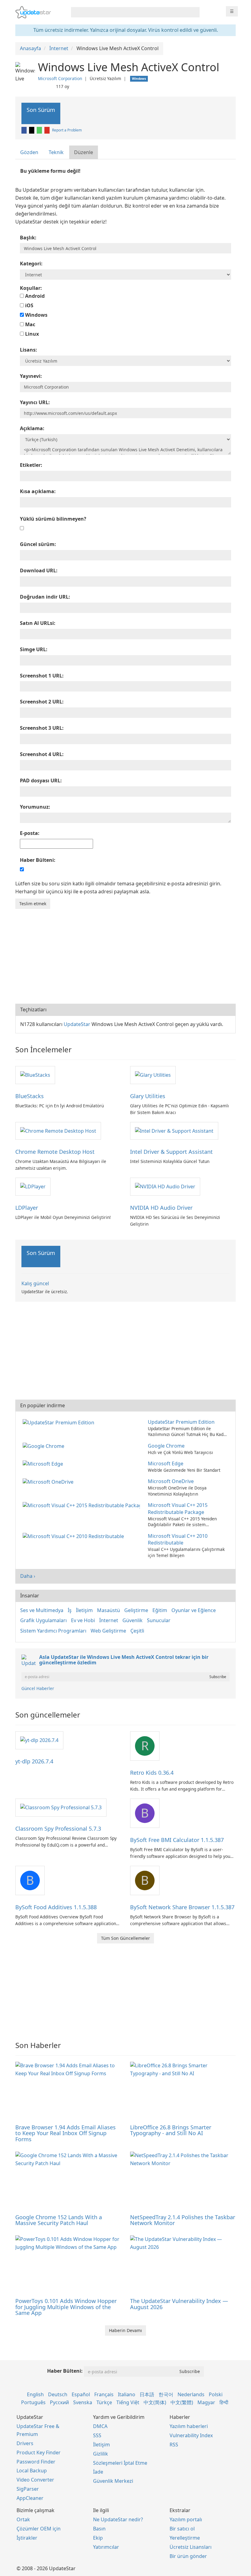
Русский (59, 2402)
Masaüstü (109, 1610)
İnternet (109, 1620)
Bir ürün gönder (188, 2556)
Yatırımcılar (106, 2547)
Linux (31, 334)
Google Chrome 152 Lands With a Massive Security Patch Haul (59, 2220)
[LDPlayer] (33, 1186)
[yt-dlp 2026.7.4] (39, 1740)
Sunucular (159, 1620)
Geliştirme (136, 1610)
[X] (32, 130)
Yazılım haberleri (189, 2426)
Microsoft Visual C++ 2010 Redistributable (178, 1539)
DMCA (100, 2426)
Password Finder (36, 2462)
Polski (216, 2394)
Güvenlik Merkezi (113, 2481)
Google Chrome (166, 1446)
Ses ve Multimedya (42, 1610)
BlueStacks (30, 1096)
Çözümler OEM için (39, 2529)
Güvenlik (133, 1620)
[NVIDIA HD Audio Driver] (165, 1186)
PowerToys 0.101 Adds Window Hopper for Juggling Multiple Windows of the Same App (66, 2307)
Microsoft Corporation (60, 78)
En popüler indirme (43, 1405)
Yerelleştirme (185, 2538)
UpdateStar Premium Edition (181, 1422)
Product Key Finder (39, 2452)
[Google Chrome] (45, 1446)
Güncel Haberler (38, 1688)
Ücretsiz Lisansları (191, 2547)
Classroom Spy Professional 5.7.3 (58, 1829)
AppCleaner (30, 2498)
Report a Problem (67, 130)
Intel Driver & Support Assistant (171, 1152)
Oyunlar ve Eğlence (194, 1610)
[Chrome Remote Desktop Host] (58, 1131)
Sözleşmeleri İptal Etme (120, 2463)
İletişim (84, 1610)
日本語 (147, 2394)
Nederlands (191, 2394)
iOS (29, 305)
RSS (174, 2445)
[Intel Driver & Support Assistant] (174, 1131)
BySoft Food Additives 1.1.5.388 (56, 1907)
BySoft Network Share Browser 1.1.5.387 (182, 1907)
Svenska (83, 2402)
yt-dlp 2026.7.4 (34, 1761)
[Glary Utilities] (153, 1075)
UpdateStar (77, 1024)
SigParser (28, 2489)
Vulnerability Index (191, 2435)
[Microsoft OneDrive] (49, 1481)
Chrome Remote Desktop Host (55, 1152)
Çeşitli (137, 1631)
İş (70, 1610)
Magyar (206, 2402)
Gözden (29, 152)
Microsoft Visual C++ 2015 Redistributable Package (178, 1509)
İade (98, 2472)
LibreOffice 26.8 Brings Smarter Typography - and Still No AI (171, 2130)
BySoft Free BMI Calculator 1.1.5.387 (177, 1840)
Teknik (56, 152)
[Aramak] (194, 12)
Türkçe (104, 2402)
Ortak (23, 2519)
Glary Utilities (148, 1096)
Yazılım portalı (186, 2519)
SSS (97, 2435)
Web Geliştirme (108, 1631)
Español (81, 2394)
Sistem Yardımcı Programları (53, 1631)
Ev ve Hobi (83, 1620)
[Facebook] (24, 130)
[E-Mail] (47, 130)
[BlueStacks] (35, 1075)
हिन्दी (224, 2402)
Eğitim (160, 1610)
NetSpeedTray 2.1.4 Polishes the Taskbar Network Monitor (183, 2220)
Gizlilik (101, 2454)
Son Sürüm (41, 110)
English (35, 2394)
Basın (99, 2529)
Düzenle (84, 152)
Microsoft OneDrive (171, 1481)
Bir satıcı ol (182, 2529)
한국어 (166, 2394)
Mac (30, 324)
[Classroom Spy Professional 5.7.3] (61, 1807)
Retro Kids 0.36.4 (152, 1773)
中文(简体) (155, 2402)
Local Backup (32, 2471)
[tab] (30, 152)
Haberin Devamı (125, 2330)
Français (104, 2394)
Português (33, 2402)
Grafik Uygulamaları (43, 1620)
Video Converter (35, 2480)
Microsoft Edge (166, 1463)
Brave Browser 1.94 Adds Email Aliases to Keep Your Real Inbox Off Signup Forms (66, 2133)
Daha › (28, 1576)
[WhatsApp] (40, 130)
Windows (36, 315)
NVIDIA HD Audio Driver (161, 1208)
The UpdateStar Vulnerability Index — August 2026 (179, 2304)
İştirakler (27, 2538)
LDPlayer (27, 1208)
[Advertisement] (125, 955)
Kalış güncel (35, 1283)
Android (34, 296)
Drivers (25, 2443)
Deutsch (58, 2394)
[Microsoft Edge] (44, 1463)
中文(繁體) (182, 2402)
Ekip (98, 2538)
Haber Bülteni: (65, 2371)
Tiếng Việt (128, 2402)
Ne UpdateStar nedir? (118, 2519)
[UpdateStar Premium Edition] (60, 1422)
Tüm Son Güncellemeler (125, 1938)
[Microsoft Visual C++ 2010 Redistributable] (75, 1536)
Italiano (127, 2394)
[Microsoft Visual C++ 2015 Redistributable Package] (82, 1505)
